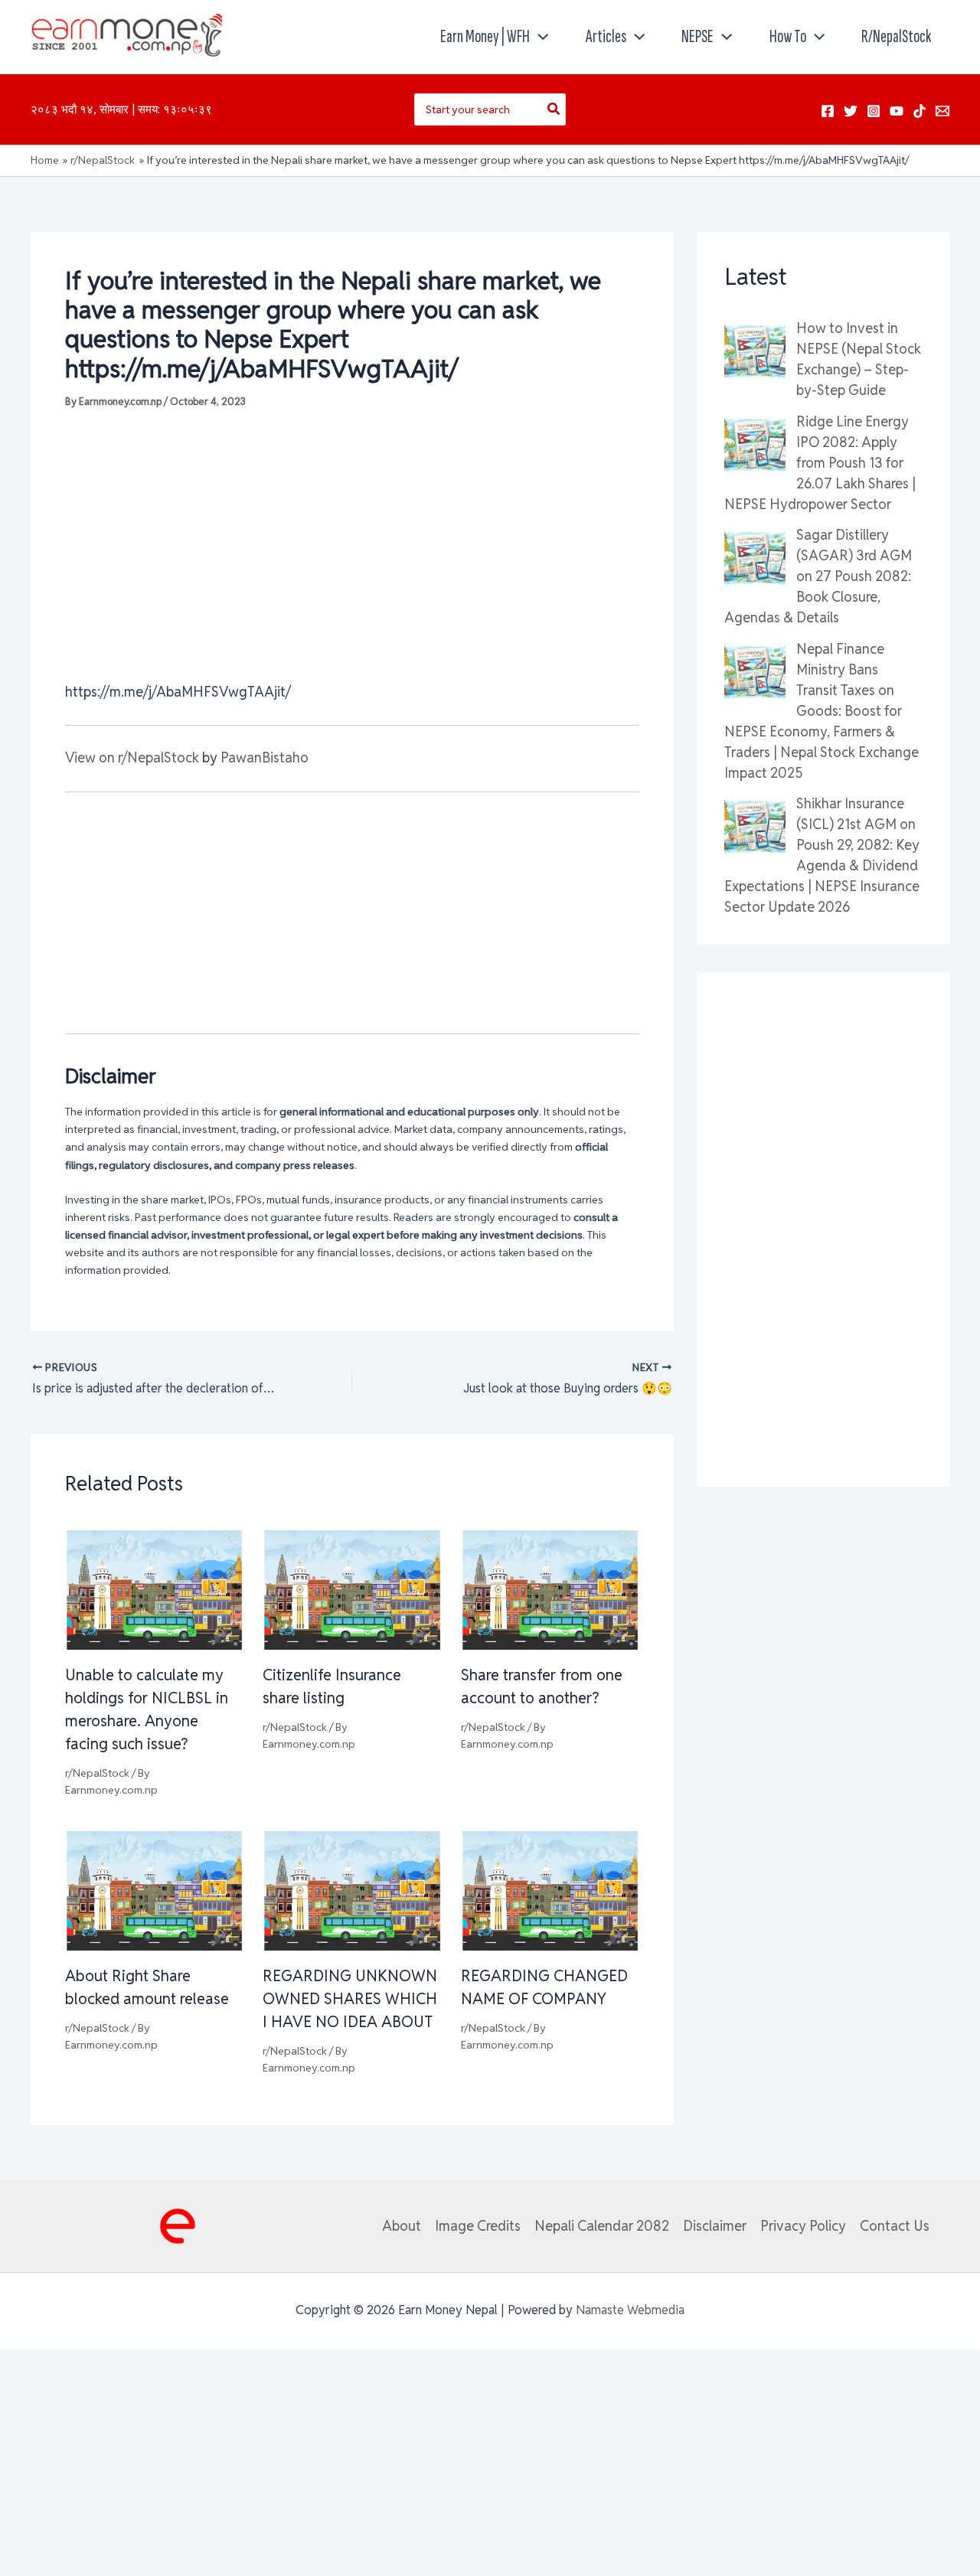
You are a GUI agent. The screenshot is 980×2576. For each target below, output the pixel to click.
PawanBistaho (265, 757)
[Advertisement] (352, 544)
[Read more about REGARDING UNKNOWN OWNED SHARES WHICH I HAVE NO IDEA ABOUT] (352, 1890)
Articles (606, 36)
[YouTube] (897, 111)
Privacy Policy (803, 2226)
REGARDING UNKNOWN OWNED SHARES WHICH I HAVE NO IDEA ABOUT (350, 1999)
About (402, 2226)
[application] (539, 37)
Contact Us (895, 2226)
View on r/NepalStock (132, 757)
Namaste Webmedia (630, 2310)
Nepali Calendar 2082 (602, 2226)
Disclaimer (715, 2226)
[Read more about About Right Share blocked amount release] (154, 1890)
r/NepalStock (896, 36)
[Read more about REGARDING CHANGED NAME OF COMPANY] (550, 1890)
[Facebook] (828, 111)
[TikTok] (920, 111)
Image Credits (478, 2226)
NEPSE (697, 36)
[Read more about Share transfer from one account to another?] (550, 1589)
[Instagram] (874, 111)
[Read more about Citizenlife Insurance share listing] (352, 1589)
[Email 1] (942, 111)
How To (788, 36)
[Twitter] (851, 111)
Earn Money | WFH (485, 36)
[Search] (554, 109)
